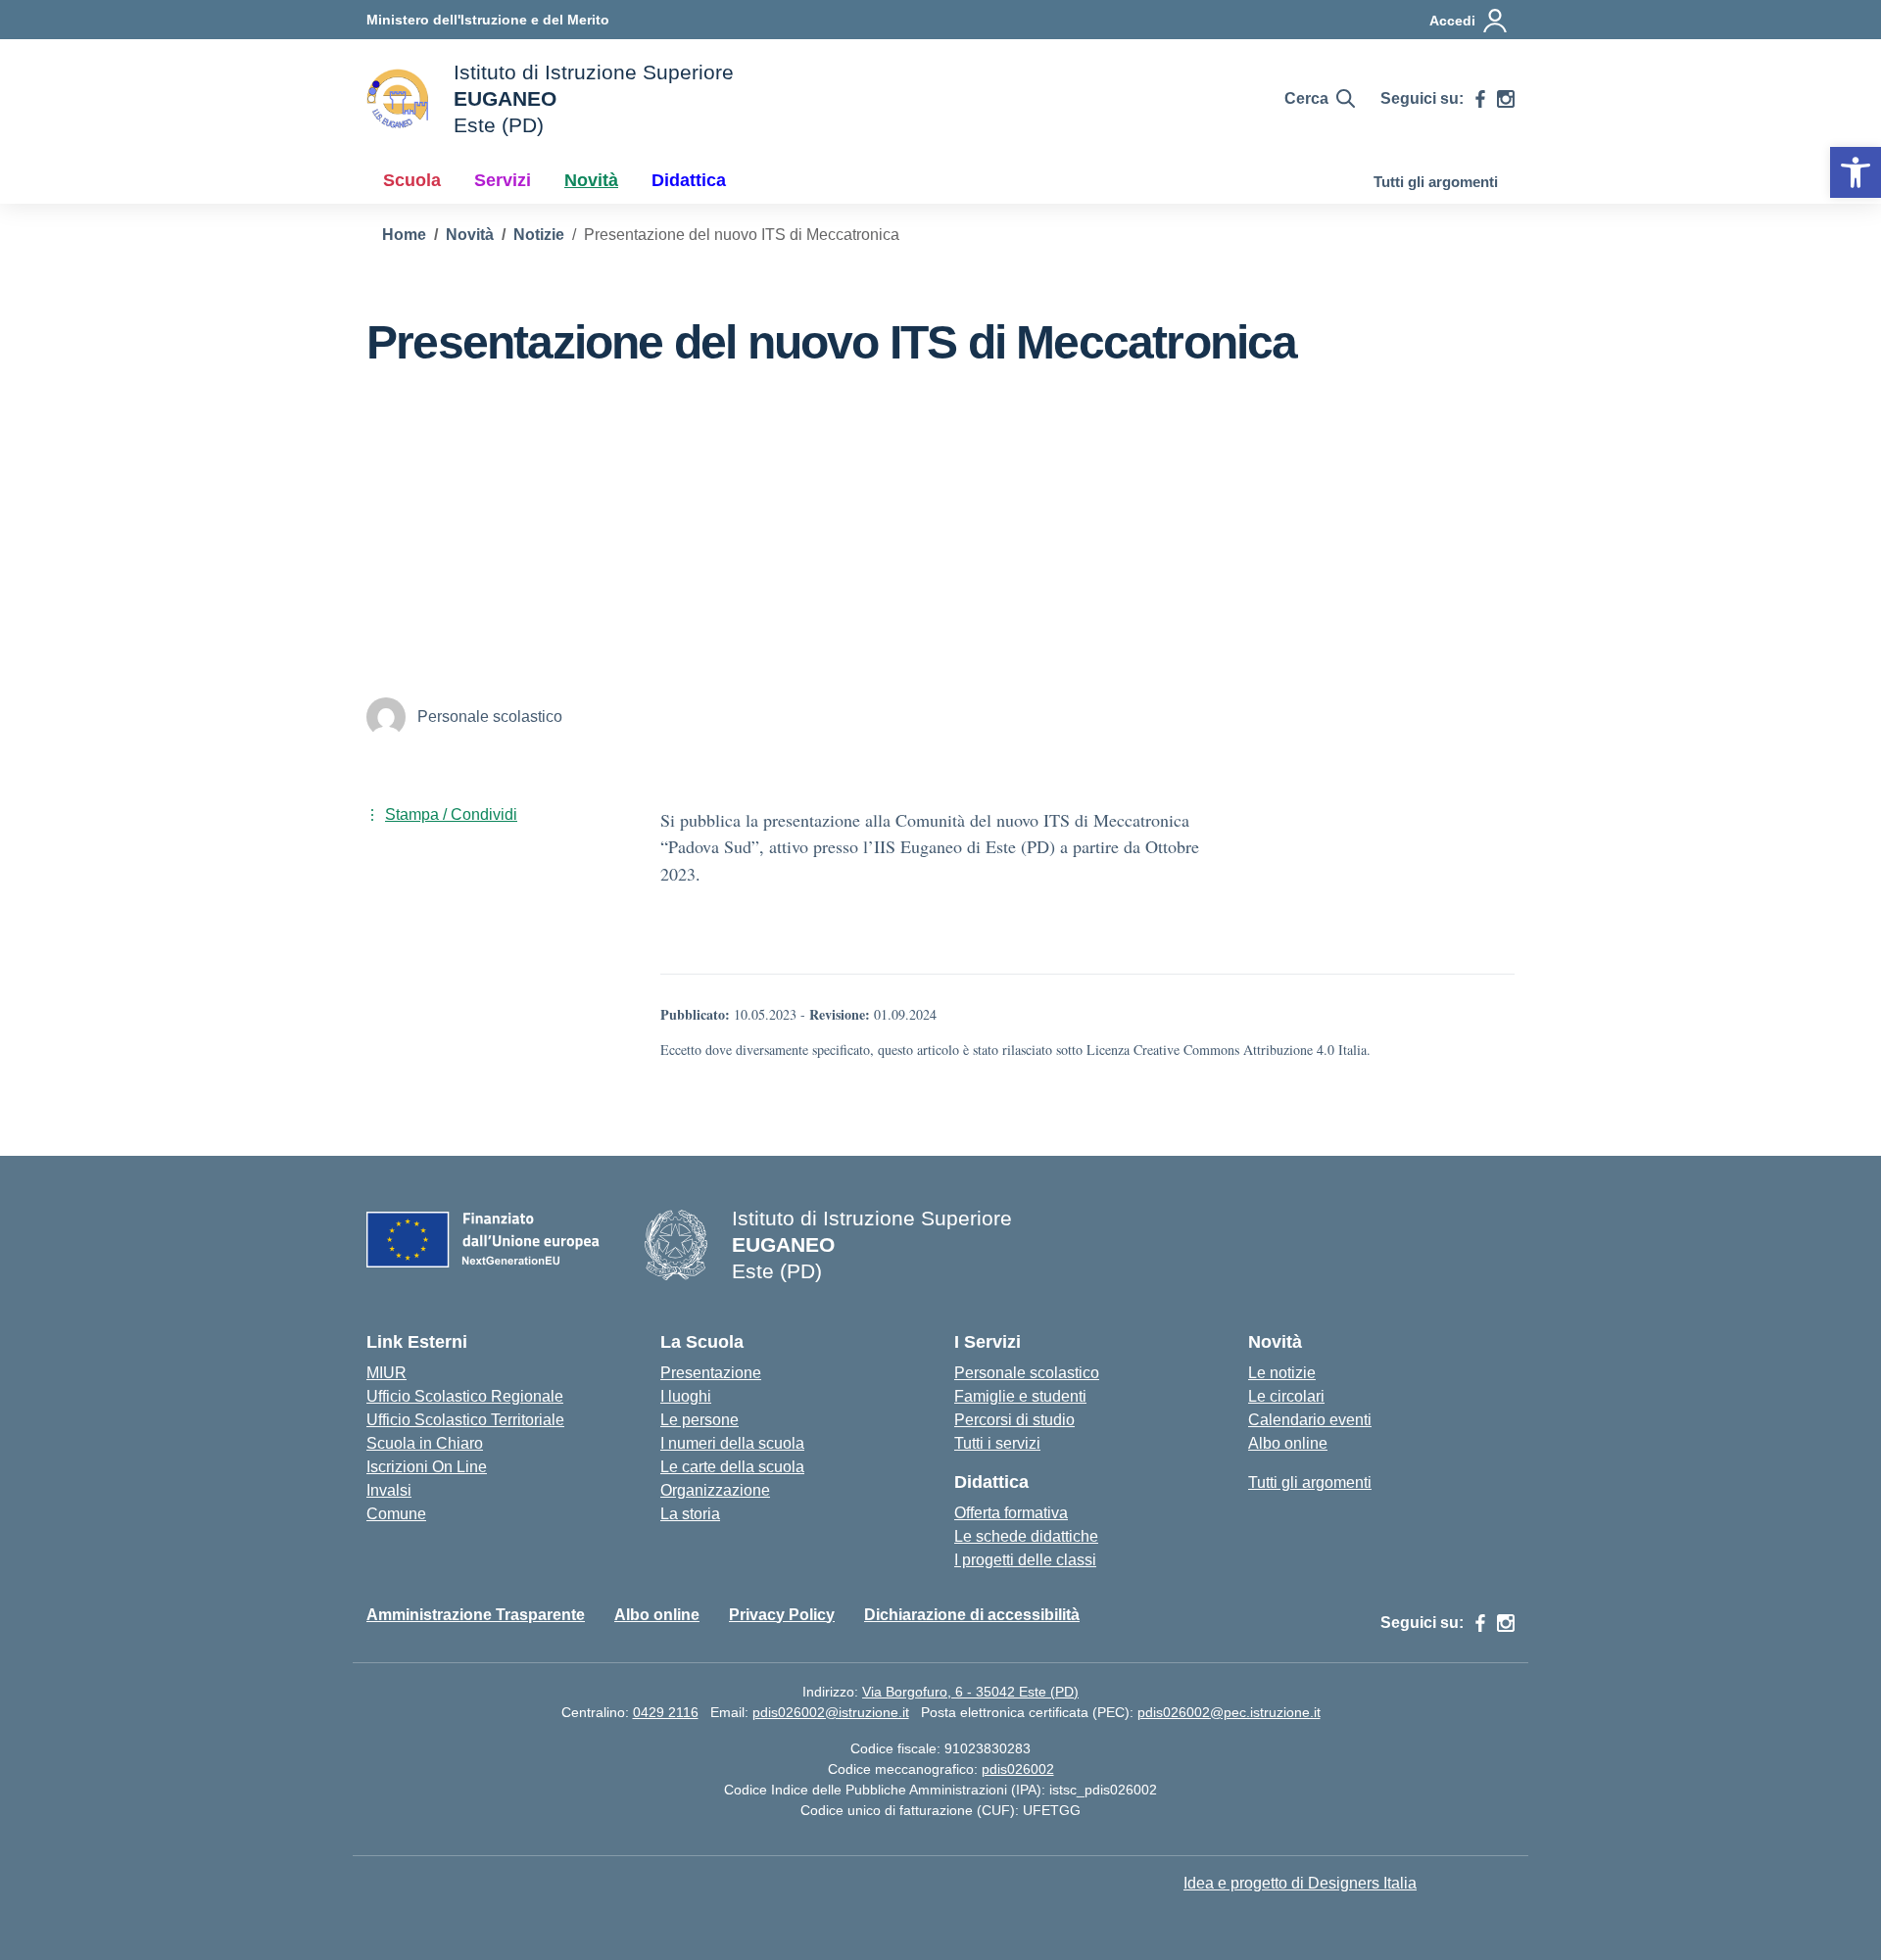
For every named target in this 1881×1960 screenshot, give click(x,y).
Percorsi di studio (1014, 1420)
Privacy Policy (782, 1615)
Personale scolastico (1027, 1373)
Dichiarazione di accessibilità (972, 1615)
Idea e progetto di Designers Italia (1300, 1883)
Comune (396, 1514)
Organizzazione (715, 1490)
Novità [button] (591, 180)
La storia (690, 1514)
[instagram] (1506, 99)
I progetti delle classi (1025, 1560)
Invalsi (389, 1490)
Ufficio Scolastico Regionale (465, 1396)
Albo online (1288, 1443)
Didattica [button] (689, 180)
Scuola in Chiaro (425, 1443)
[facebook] (1480, 99)
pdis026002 (1018, 1769)
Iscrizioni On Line (427, 1467)
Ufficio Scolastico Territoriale (465, 1420)
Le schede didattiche (1026, 1536)
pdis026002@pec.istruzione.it (1229, 1712)
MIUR (386, 1373)
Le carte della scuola (732, 1467)
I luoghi (686, 1396)
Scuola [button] (412, 180)
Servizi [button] (503, 180)
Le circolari (1286, 1396)
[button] (1856, 172)
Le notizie (1282, 1373)
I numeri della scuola (732, 1443)
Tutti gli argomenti (1436, 182)
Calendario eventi (1310, 1420)
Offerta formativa (1011, 1513)
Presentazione (711, 1373)
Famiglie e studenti (1020, 1396)
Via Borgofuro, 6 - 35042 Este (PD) (970, 1692)
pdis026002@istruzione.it (831, 1712)
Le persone (699, 1420)
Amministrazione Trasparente (476, 1615)
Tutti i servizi (997, 1443)
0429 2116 (666, 1712)
